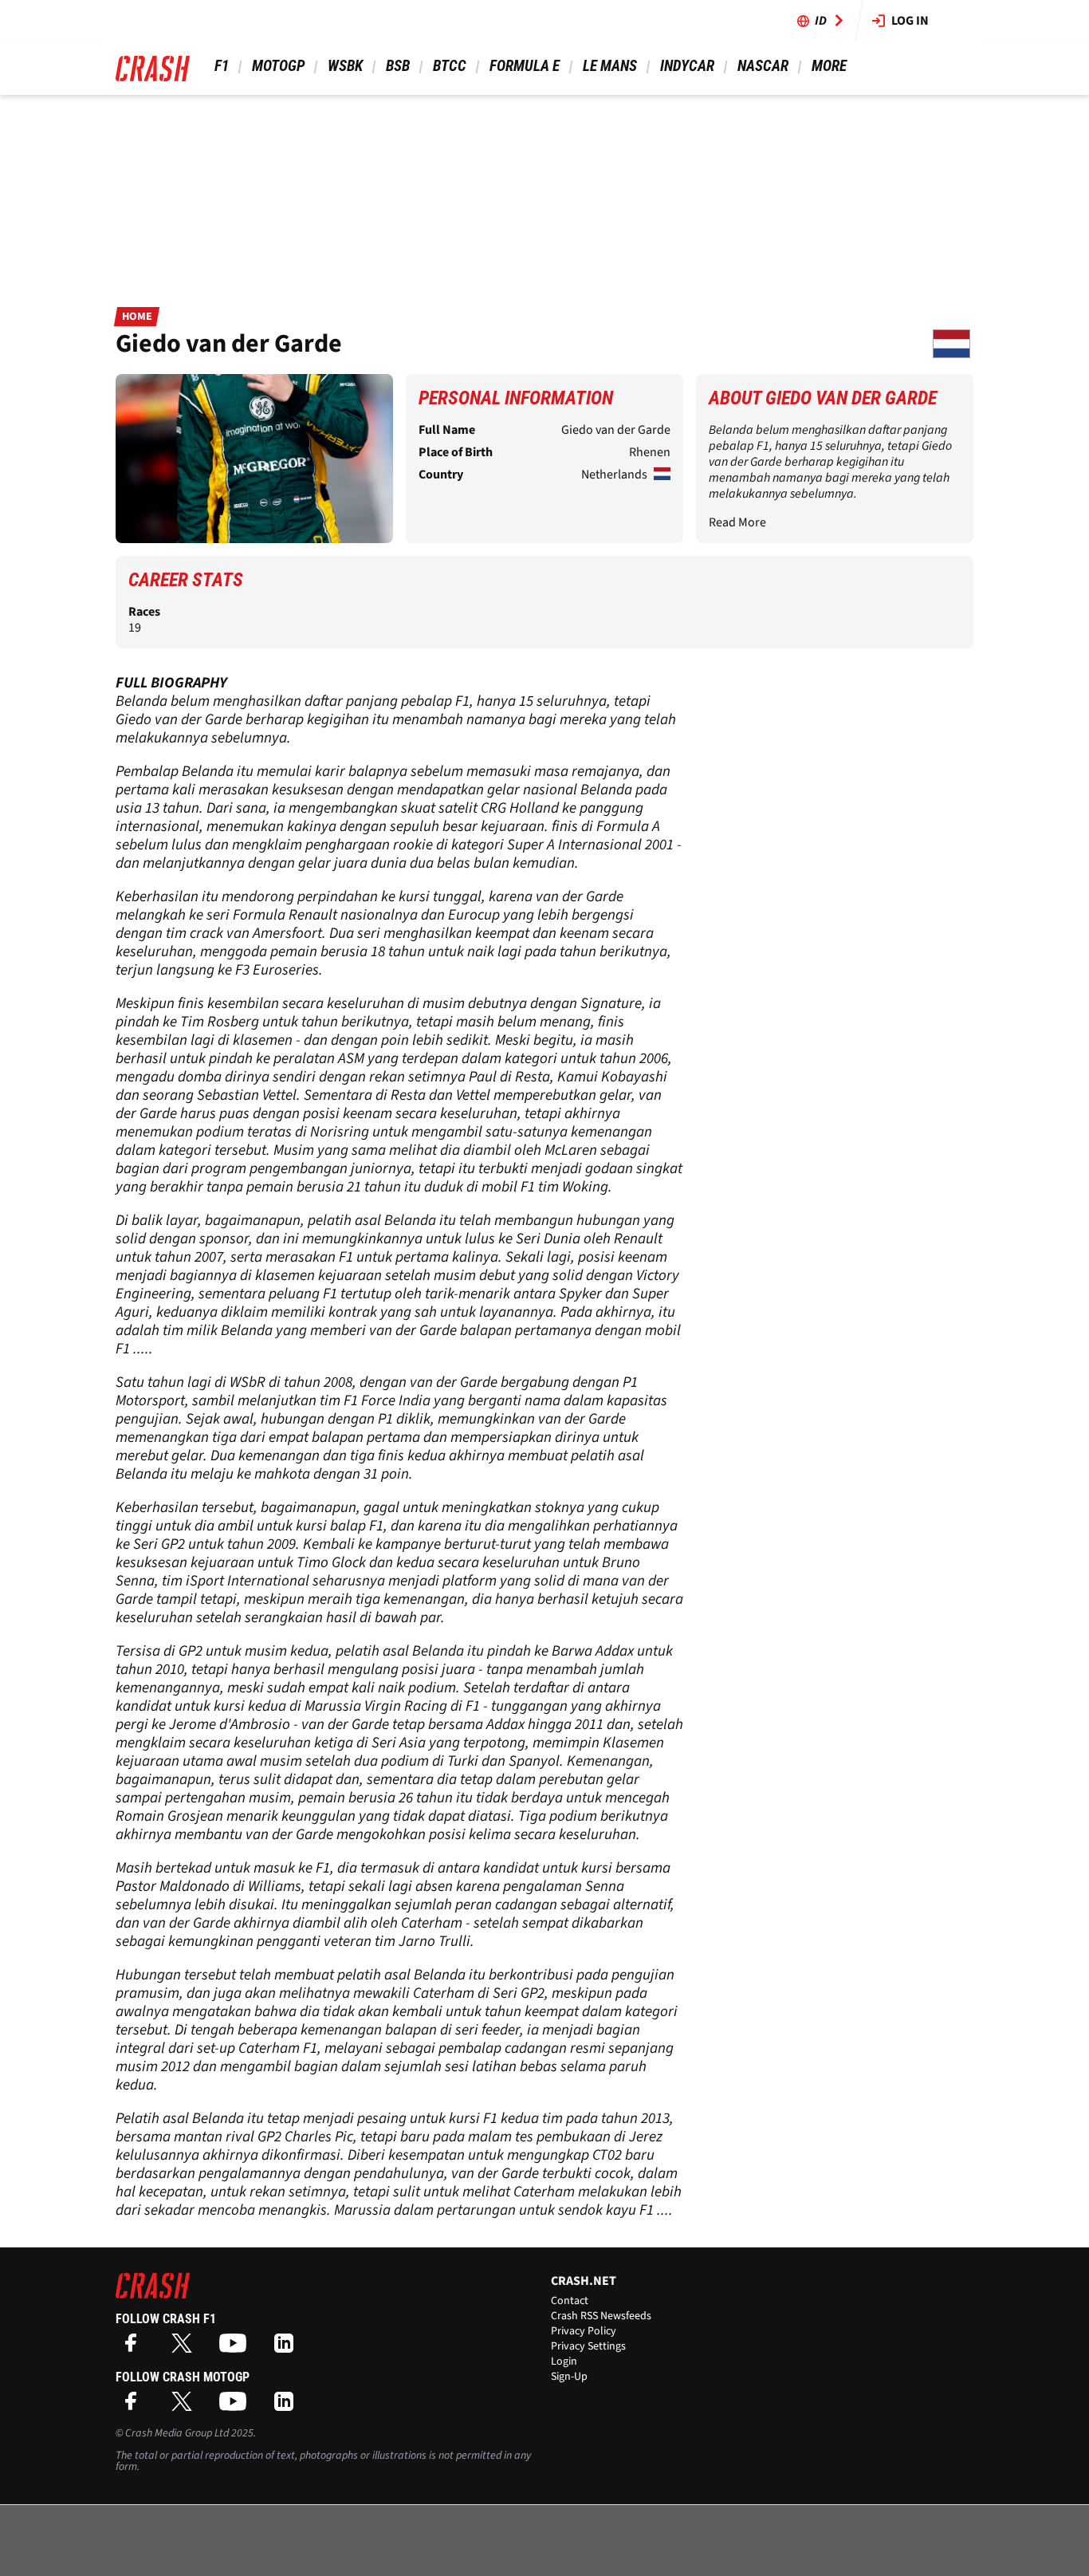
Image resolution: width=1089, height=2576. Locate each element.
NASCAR (763, 66)
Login (564, 2361)
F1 (222, 66)
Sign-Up (569, 2377)
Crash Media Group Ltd (177, 2433)
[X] (186, 2348)
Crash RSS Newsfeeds (601, 2316)
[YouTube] (237, 2348)
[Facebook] (135, 2348)
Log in (910, 21)
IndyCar (687, 66)
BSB (398, 66)
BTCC (450, 66)
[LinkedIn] (288, 2348)
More (829, 66)
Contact (570, 2301)
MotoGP (278, 66)
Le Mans (610, 66)
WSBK (345, 66)
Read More (737, 522)
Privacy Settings (588, 2346)
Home (137, 317)
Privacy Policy (584, 2331)
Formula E (525, 66)
